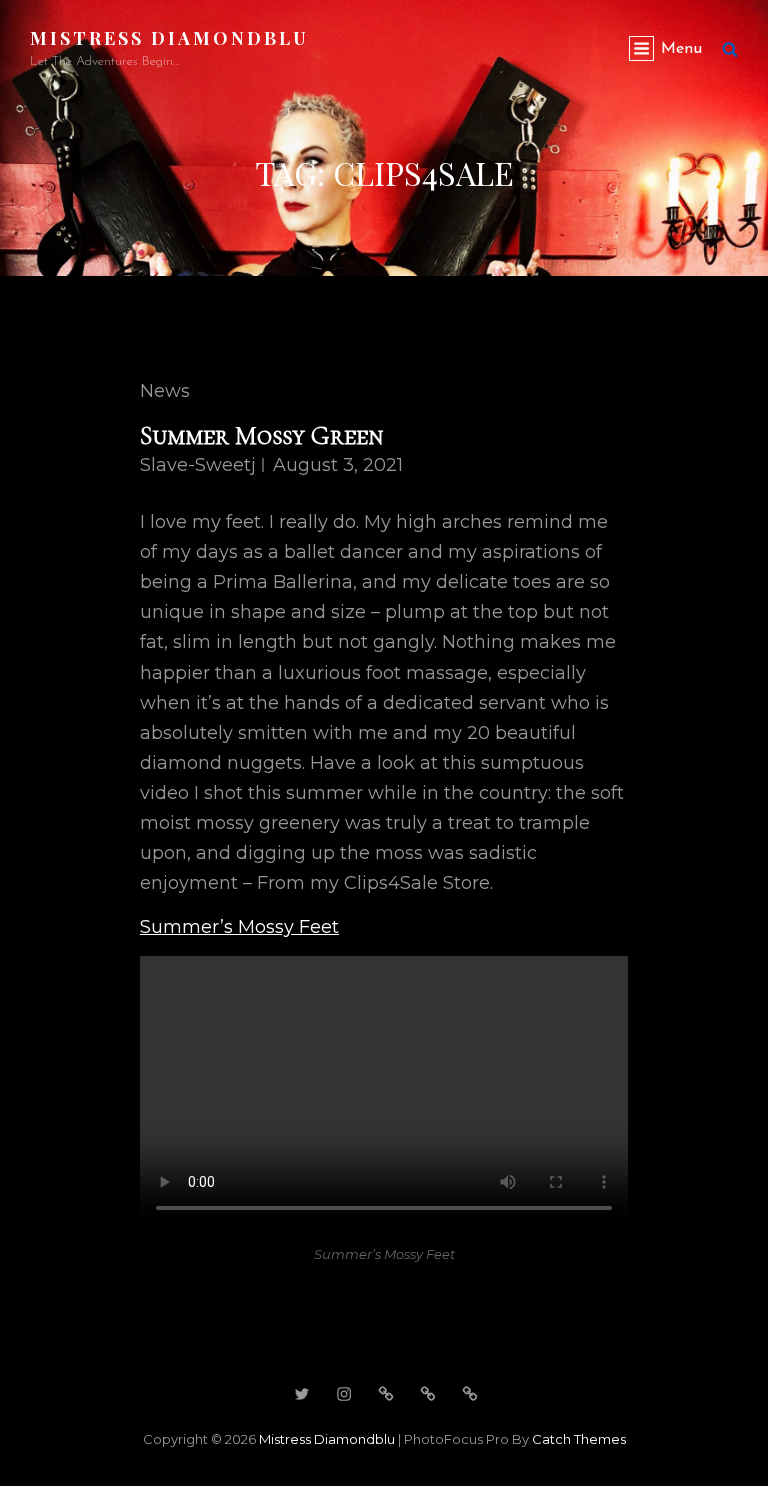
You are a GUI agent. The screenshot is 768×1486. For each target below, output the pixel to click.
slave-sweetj (198, 465)
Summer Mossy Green (262, 435)
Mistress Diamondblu (169, 38)
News (165, 391)
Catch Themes (579, 1439)
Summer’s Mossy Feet (239, 927)
